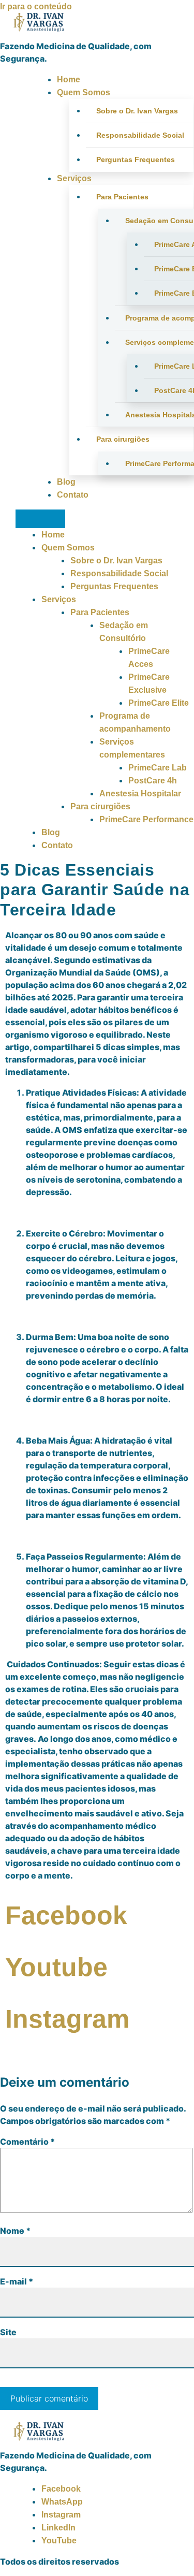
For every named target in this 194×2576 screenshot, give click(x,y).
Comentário (27, 2142)
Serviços (74, 178)
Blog (66, 482)
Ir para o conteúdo (36, 6)
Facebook (61, 2489)
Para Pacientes (122, 197)
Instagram (61, 2515)
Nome (15, 2231)
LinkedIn (58, 2528)
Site (8, 2332)
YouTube (59, 2541)
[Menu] (40, 519)
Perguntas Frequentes (136, 159)
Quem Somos (84, 92)
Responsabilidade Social (140, 135)
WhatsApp (62, 2502)
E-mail (17, 2281)
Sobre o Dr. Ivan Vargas (137, 111)
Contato (73, 495)
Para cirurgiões (123, 439)
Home (69, 79)
